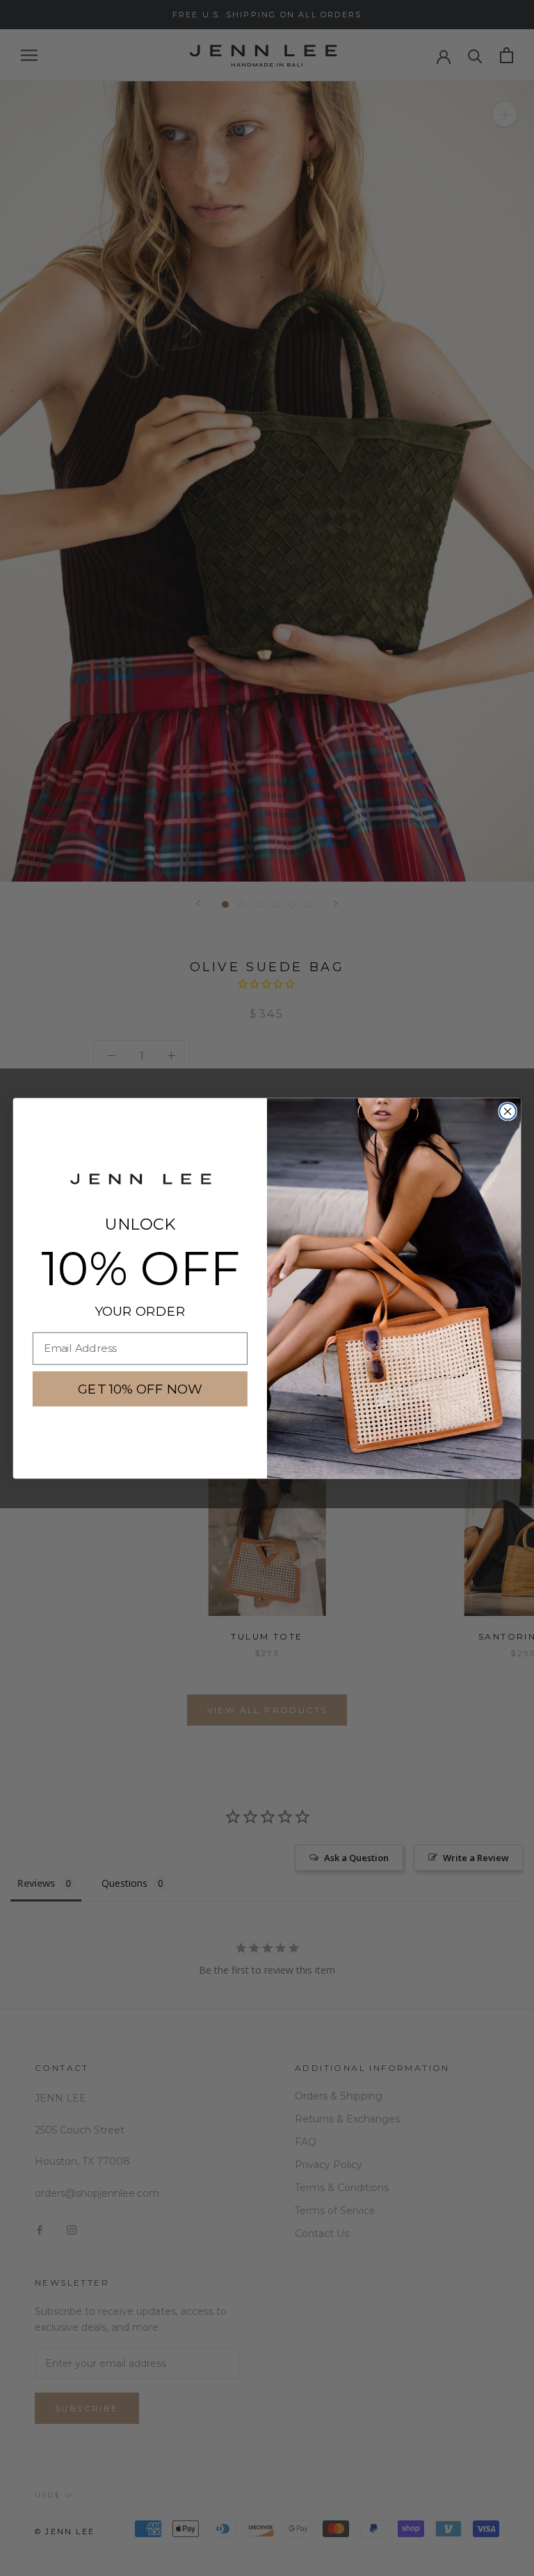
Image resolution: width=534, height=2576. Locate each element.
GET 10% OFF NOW (140, 1388)
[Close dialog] (507, 1111)
